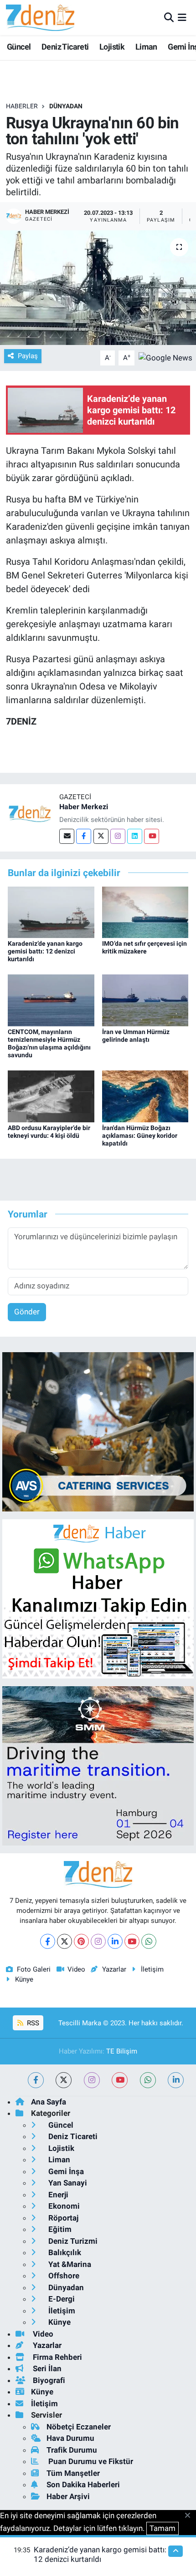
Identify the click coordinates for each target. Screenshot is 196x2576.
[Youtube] (152, 836)
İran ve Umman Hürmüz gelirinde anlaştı (136, 1036)
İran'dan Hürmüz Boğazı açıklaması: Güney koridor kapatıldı (140, 1136)
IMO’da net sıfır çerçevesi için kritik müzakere (144, 947)
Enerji (57, 2195)
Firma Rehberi (57, 2357)
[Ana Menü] (182, 17)
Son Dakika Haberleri (83, 2485)
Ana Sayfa (49, 2102)
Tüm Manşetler (73, 2473)
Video (76, 1969)
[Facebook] (84, 836)
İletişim (152, 1969)
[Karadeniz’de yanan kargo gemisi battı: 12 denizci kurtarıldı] (51, 912)
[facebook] (36, 2080)
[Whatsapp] (149, 1941)
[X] (64, 1941)
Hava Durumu (70, 2438)
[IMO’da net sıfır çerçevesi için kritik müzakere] (145, 912)
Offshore (63, 2276)
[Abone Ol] (165, 357)
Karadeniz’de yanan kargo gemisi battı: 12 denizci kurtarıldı (45, 951)
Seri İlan (46, 2368)
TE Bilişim (122, 2051)
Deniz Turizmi (72, 2241)
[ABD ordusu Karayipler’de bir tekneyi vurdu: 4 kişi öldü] (51, 1095)
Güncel (19, 47)
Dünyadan (66, 106)
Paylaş (28, 356)
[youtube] (120, 2080)
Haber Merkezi (84, 807)
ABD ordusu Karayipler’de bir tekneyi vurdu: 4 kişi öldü (49, 1132)
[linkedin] (176, 2080)
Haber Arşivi (68, 2496)
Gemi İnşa (65, 2171)
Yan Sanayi (67, 2183)
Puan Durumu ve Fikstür (90, 2461)
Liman (146, 47)
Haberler (22, 106)
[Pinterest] (81, 1941)
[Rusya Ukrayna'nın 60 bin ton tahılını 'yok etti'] (98, 288)
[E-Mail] (67, 836)
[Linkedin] (135, 836)
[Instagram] (118, 836)
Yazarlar (114, 1969)
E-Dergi (61, 2299)
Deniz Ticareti (65, 47)
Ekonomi (63, 2206)
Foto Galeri (34, 1969)
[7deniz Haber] (40, 18)
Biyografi (48, 2380)
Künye (24, 1979)
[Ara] (169, 17)
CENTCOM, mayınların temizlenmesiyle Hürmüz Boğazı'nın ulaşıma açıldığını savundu (49, 1043)
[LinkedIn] (115, 1941)
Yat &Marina (69, 2264)
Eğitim (59, 2229)
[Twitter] (101, 836)
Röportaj (62, 2218)
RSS (32, 2023)
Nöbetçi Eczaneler (79, 2427)
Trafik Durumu (72, 2450)
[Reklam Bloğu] (98, 1431)
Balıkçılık (64, 2252)
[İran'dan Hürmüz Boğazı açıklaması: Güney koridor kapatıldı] (145, 1095)
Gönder (27, 1312)
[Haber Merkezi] (30, 813)
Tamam (162, 2528)
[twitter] (64, 2080)
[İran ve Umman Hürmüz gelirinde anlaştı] (145, 1000)
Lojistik (112, 47)
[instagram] (92, 2080)
